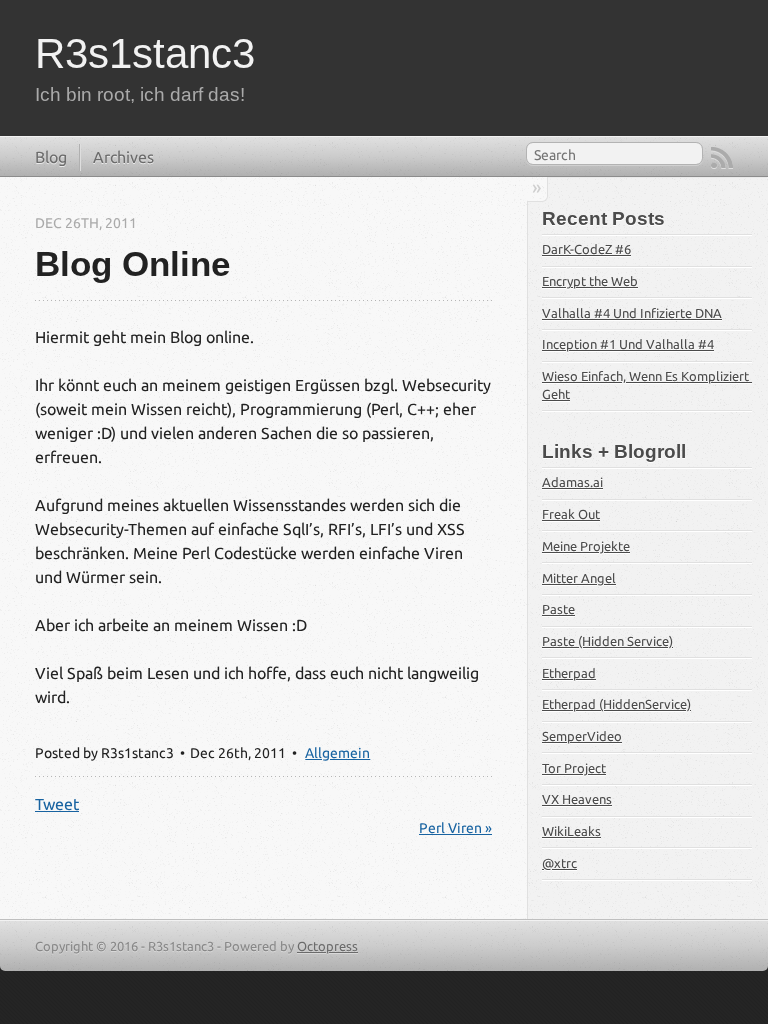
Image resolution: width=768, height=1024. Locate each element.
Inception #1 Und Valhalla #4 (628, 344)
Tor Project (574, 768)
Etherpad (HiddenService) (616, 704)
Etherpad (569, 673)
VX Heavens (577, 799)
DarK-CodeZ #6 (586, 249)
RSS (722, 158)
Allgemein (337, 753)
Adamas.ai (572, 482)
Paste (558, 609)
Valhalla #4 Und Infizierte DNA (632, 313)
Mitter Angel (579, 578)
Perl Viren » (455, 828)
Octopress (327, 946)
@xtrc (559, 863)
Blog (51, 157)
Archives (123, 157)
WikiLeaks (571, 831)
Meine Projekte (586, 546)
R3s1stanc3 (145, 53)
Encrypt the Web (590, 281)
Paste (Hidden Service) (607, 641)
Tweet (57, 804)
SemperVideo (582, 736)
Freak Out (571, 514)
